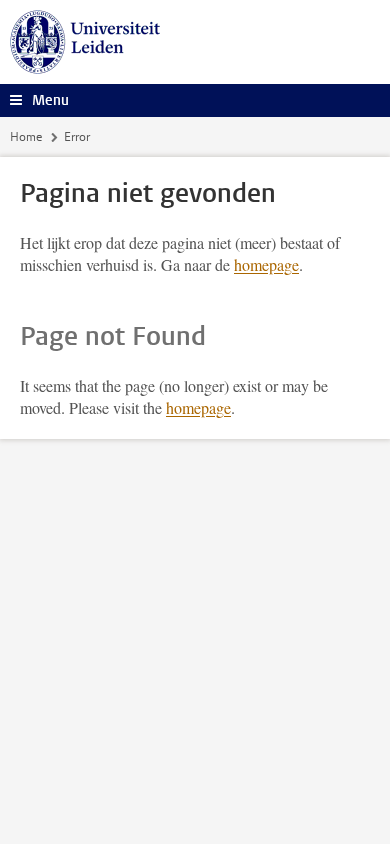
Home (26, 137)
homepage (266, 264)
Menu (50, 100)
